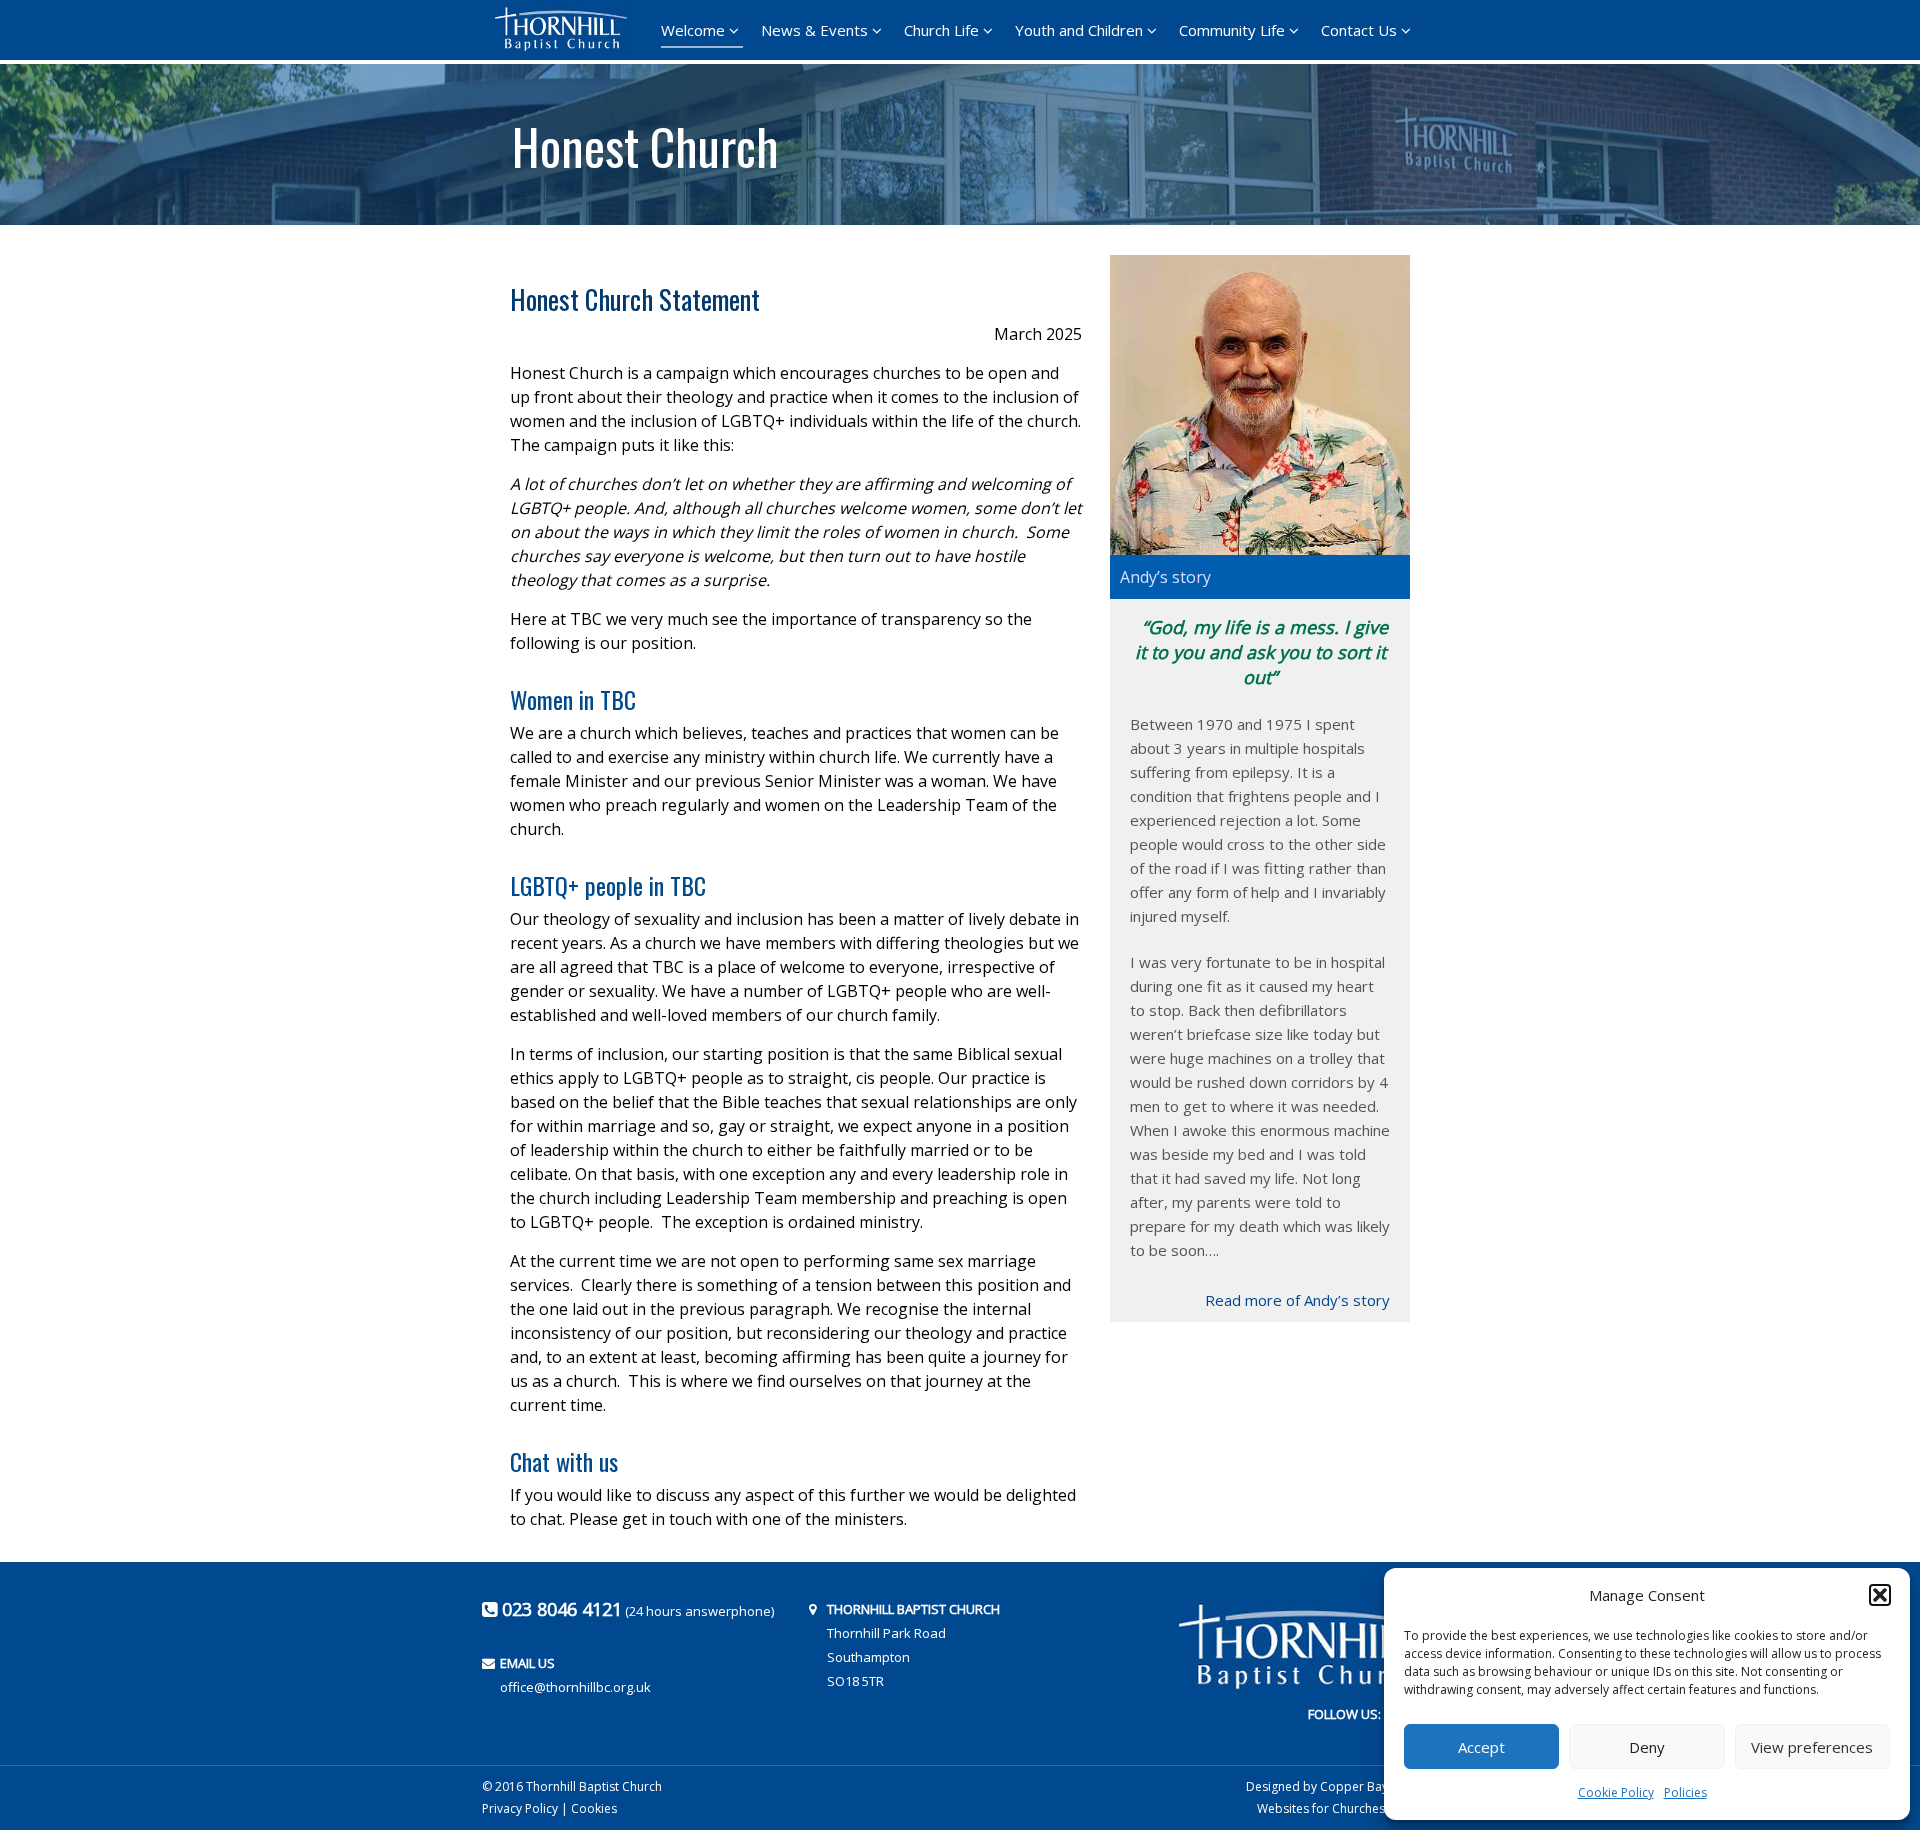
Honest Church (645, 139)
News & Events (814, 30)
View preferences (1812, 1747)
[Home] (567, 29)
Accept (1481, 1747)
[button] (1880, 1595)
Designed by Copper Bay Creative (1342, 1786)
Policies (1685, 1792)
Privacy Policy (520, 1808)
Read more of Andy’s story (1297, 1300)
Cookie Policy (1616, 1792)
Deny (1647, 1747)
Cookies (594, 1808)
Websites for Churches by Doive (1347, 1808)
